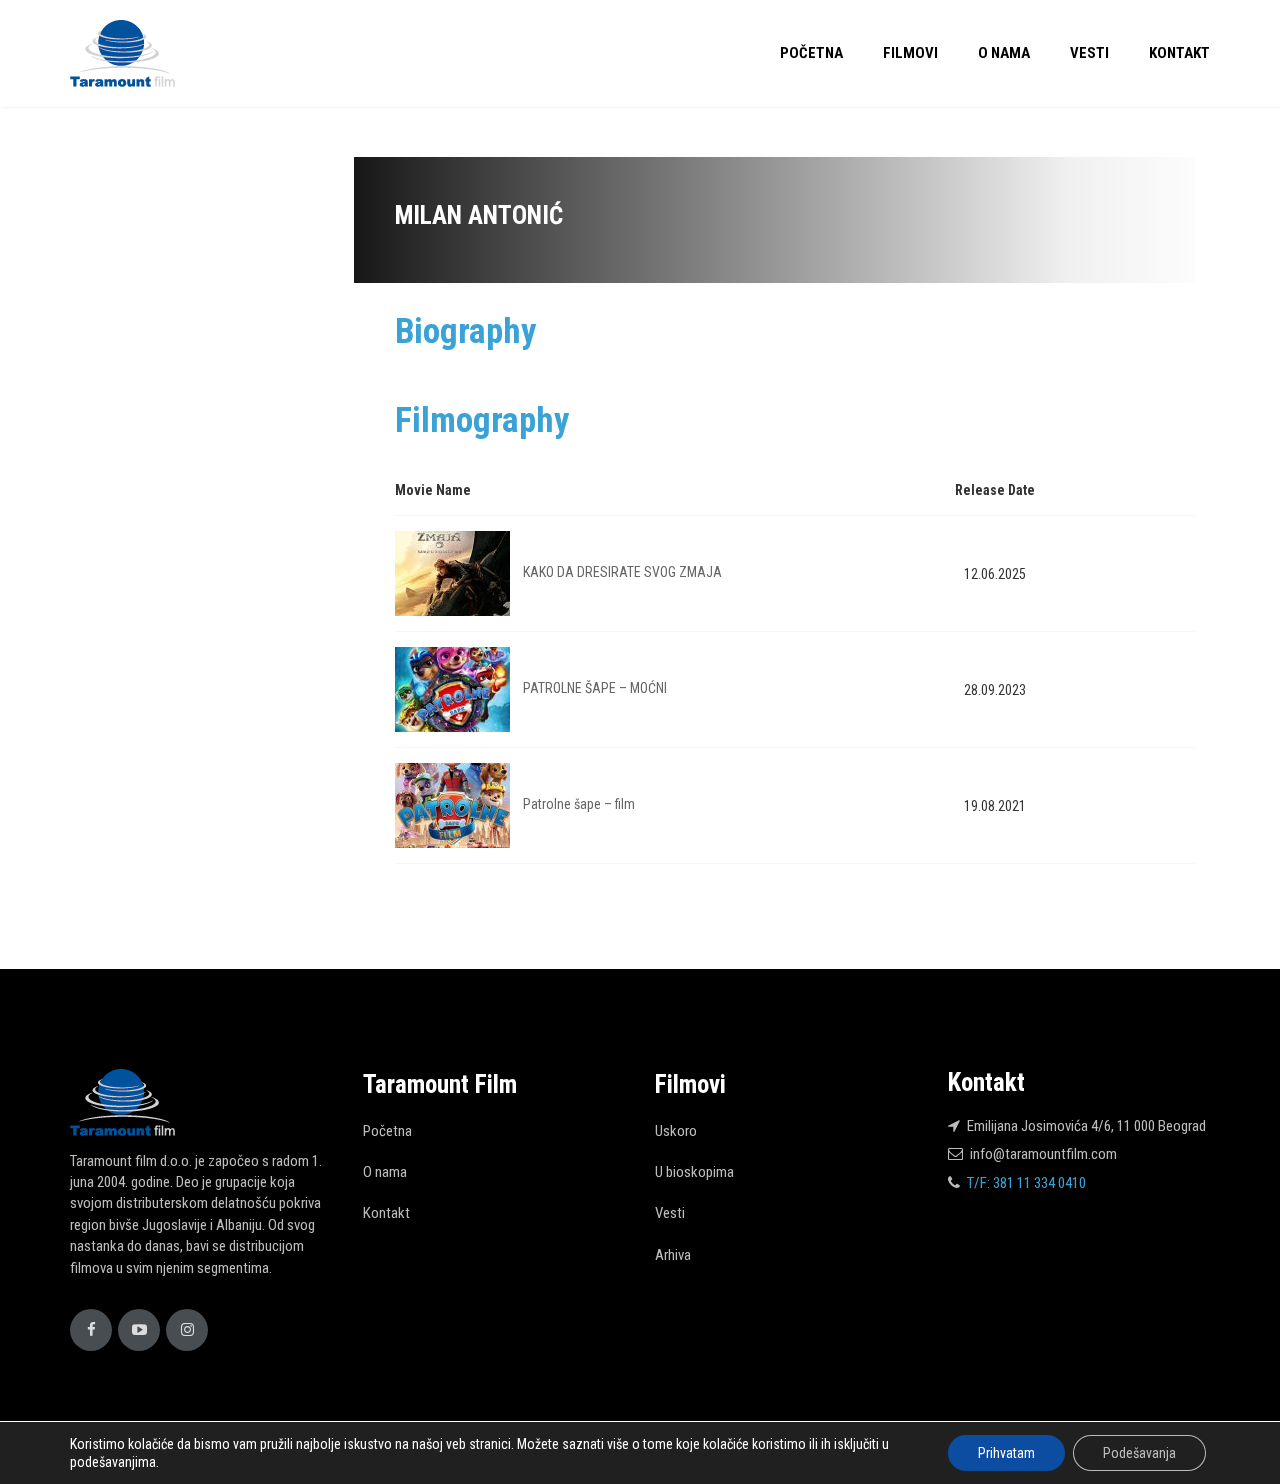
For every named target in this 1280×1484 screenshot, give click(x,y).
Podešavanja (1139, 1453)
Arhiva (673, 1255)
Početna (811, 53)
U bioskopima (694, 1172)
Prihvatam (1006, 1453)
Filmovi (910, 53)
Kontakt (1179, 53)
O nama (1004, 53)
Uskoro (676, 1131)
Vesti (1089, 53)
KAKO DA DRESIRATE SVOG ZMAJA (622, 572)
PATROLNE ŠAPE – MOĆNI (595, 688)
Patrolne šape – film (579, 804)
